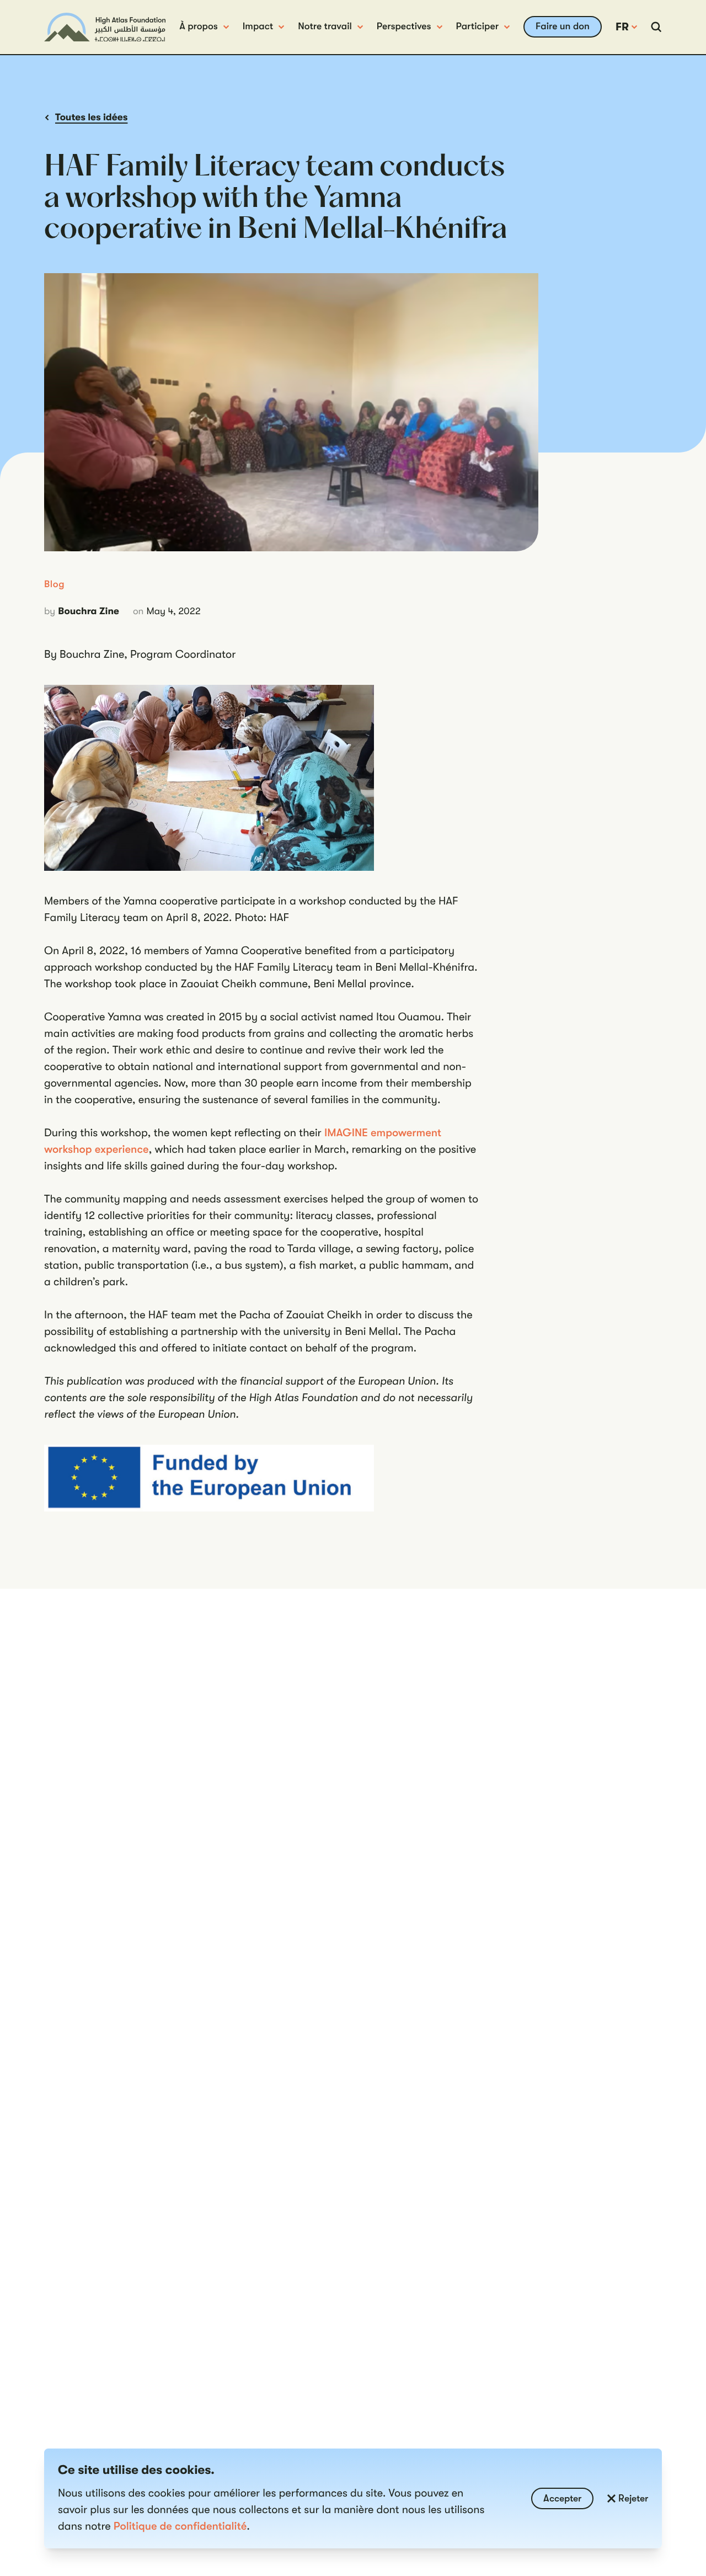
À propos (198, 26)
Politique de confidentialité (180, 2526)
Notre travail (325, 26)
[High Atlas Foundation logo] (105, 27)
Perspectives (404, 26)
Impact (258, 26)
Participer (478, 26)
